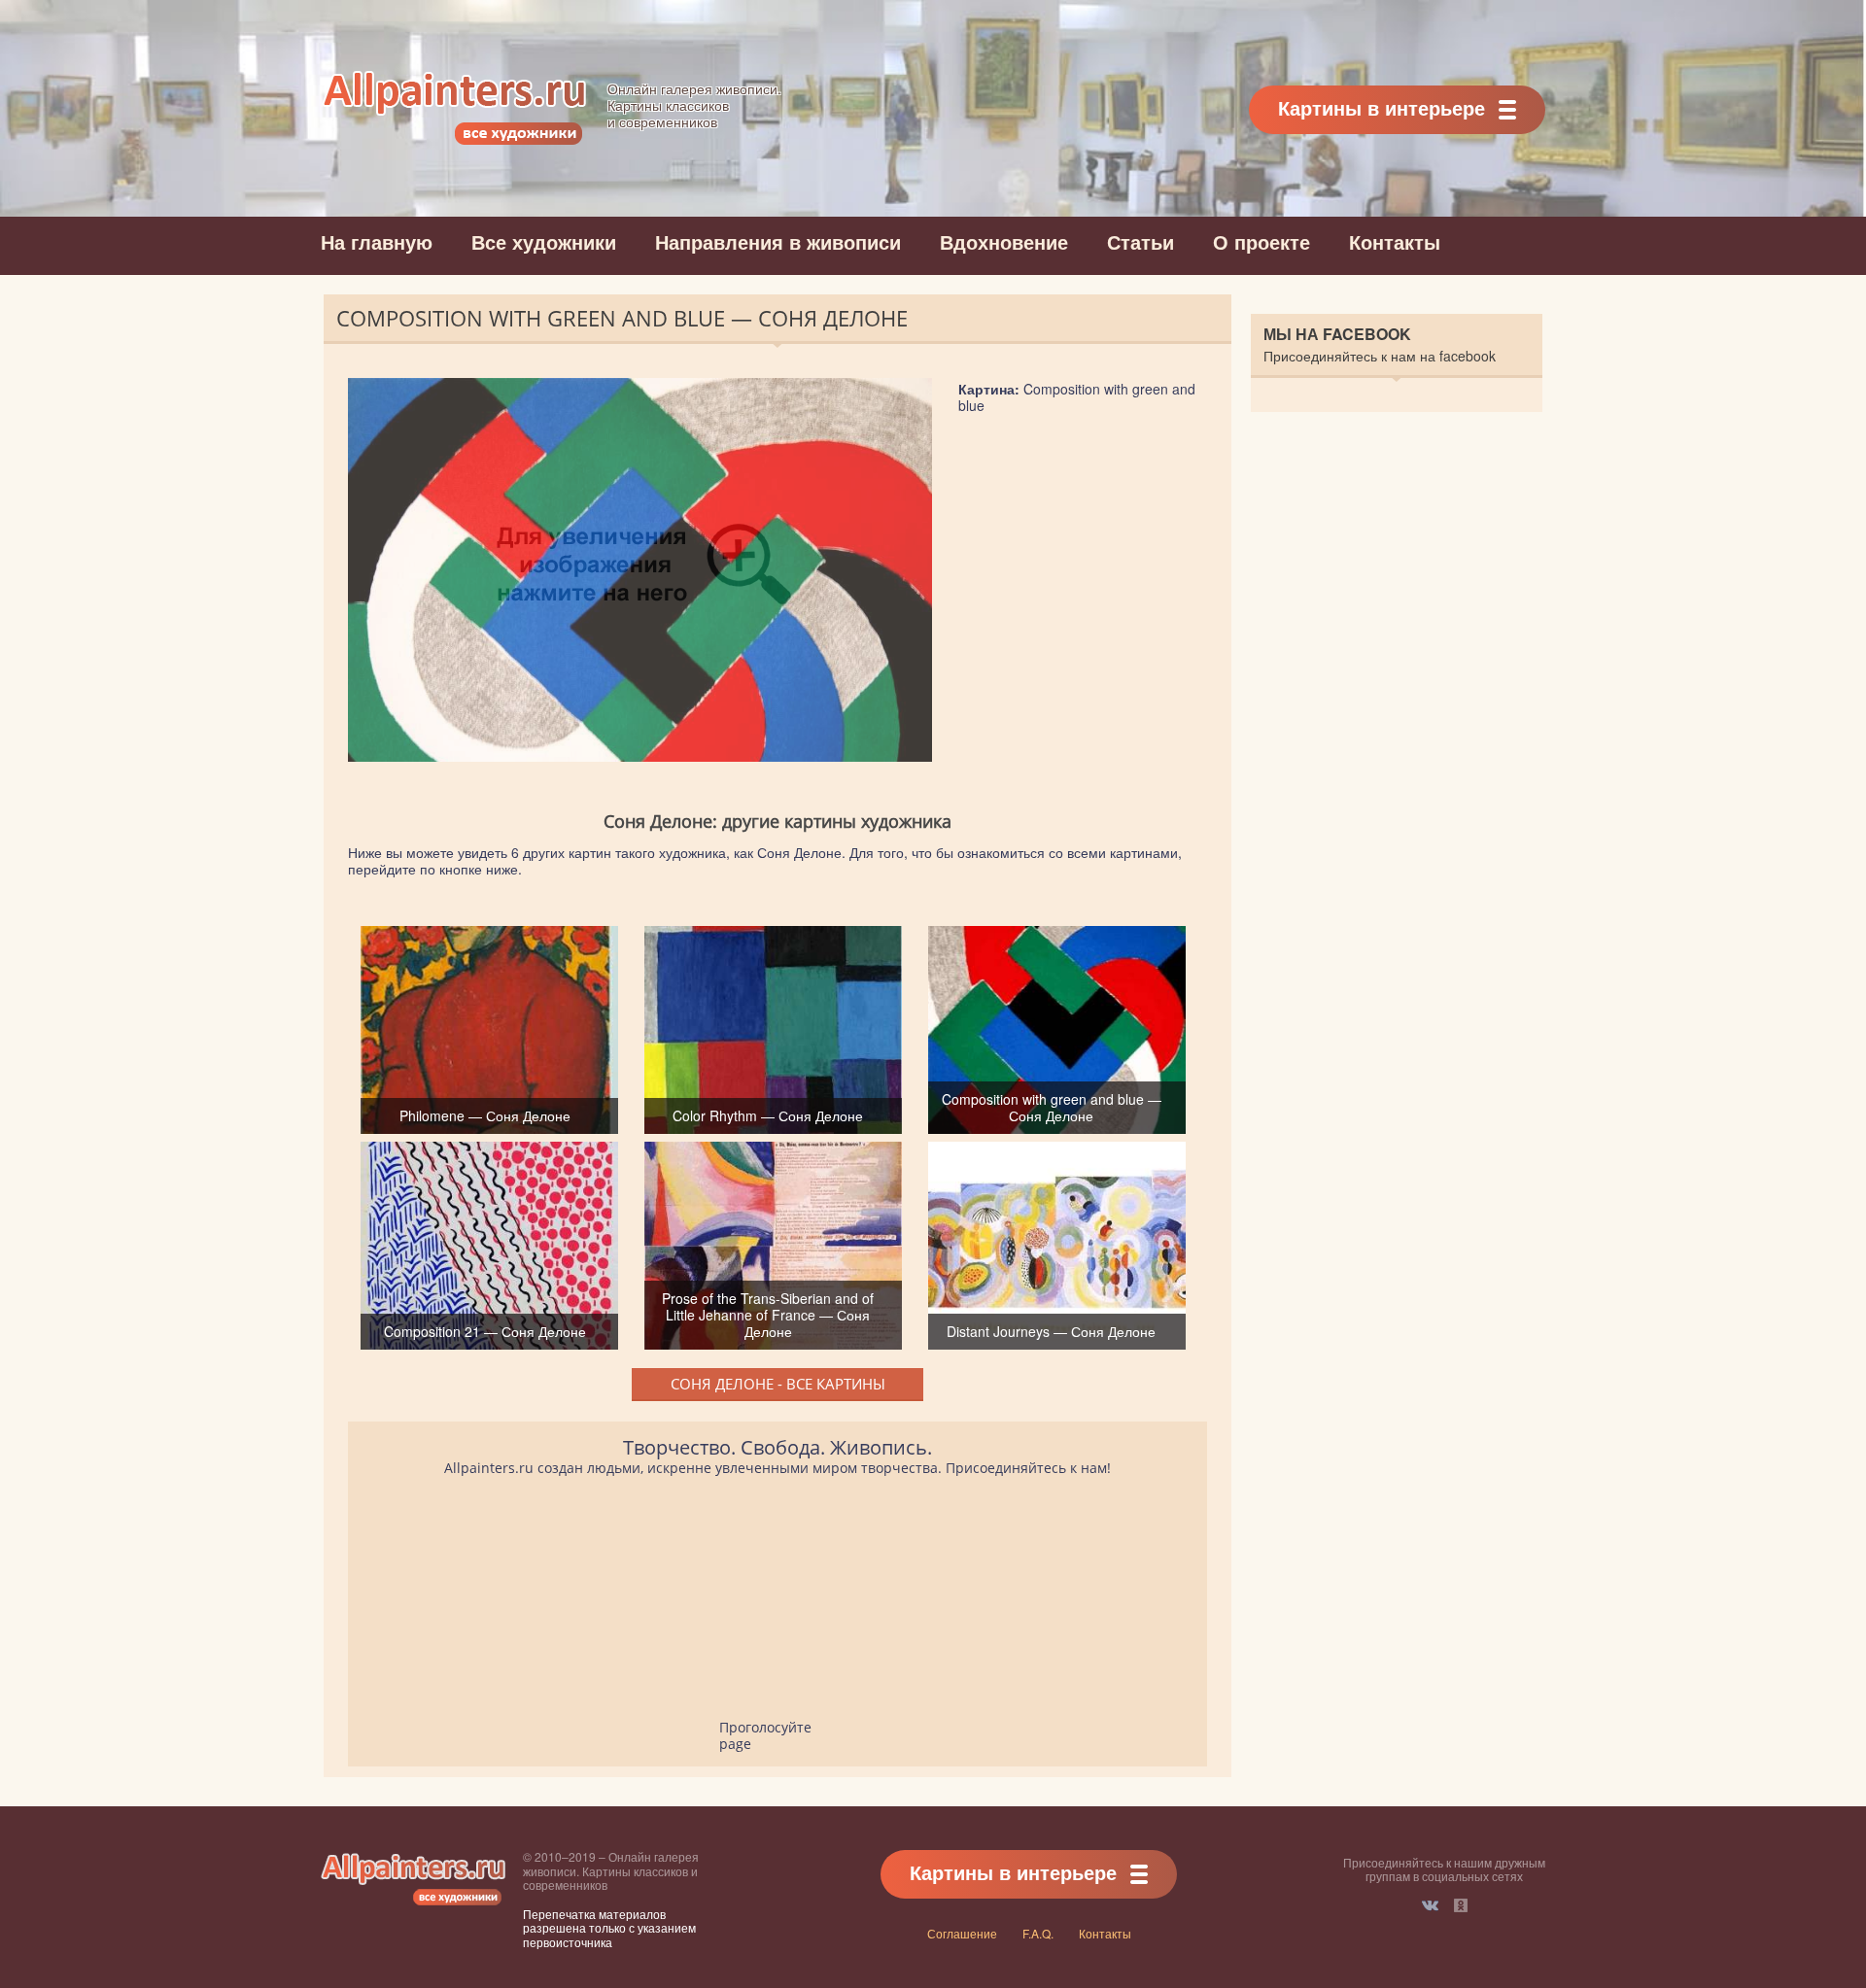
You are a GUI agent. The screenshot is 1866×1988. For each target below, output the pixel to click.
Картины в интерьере (1382, 107)
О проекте (1261, 241)
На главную (377, 241)
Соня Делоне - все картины (778, 1384)
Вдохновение (1004, 241)
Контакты (1395, 241)
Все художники (544, 241)
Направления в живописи (778, 241)
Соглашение (962, 1933)
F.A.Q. (1038, 1933)
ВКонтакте (1430, 1905)
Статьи (1140, 241)
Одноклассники (1461, 1905)
